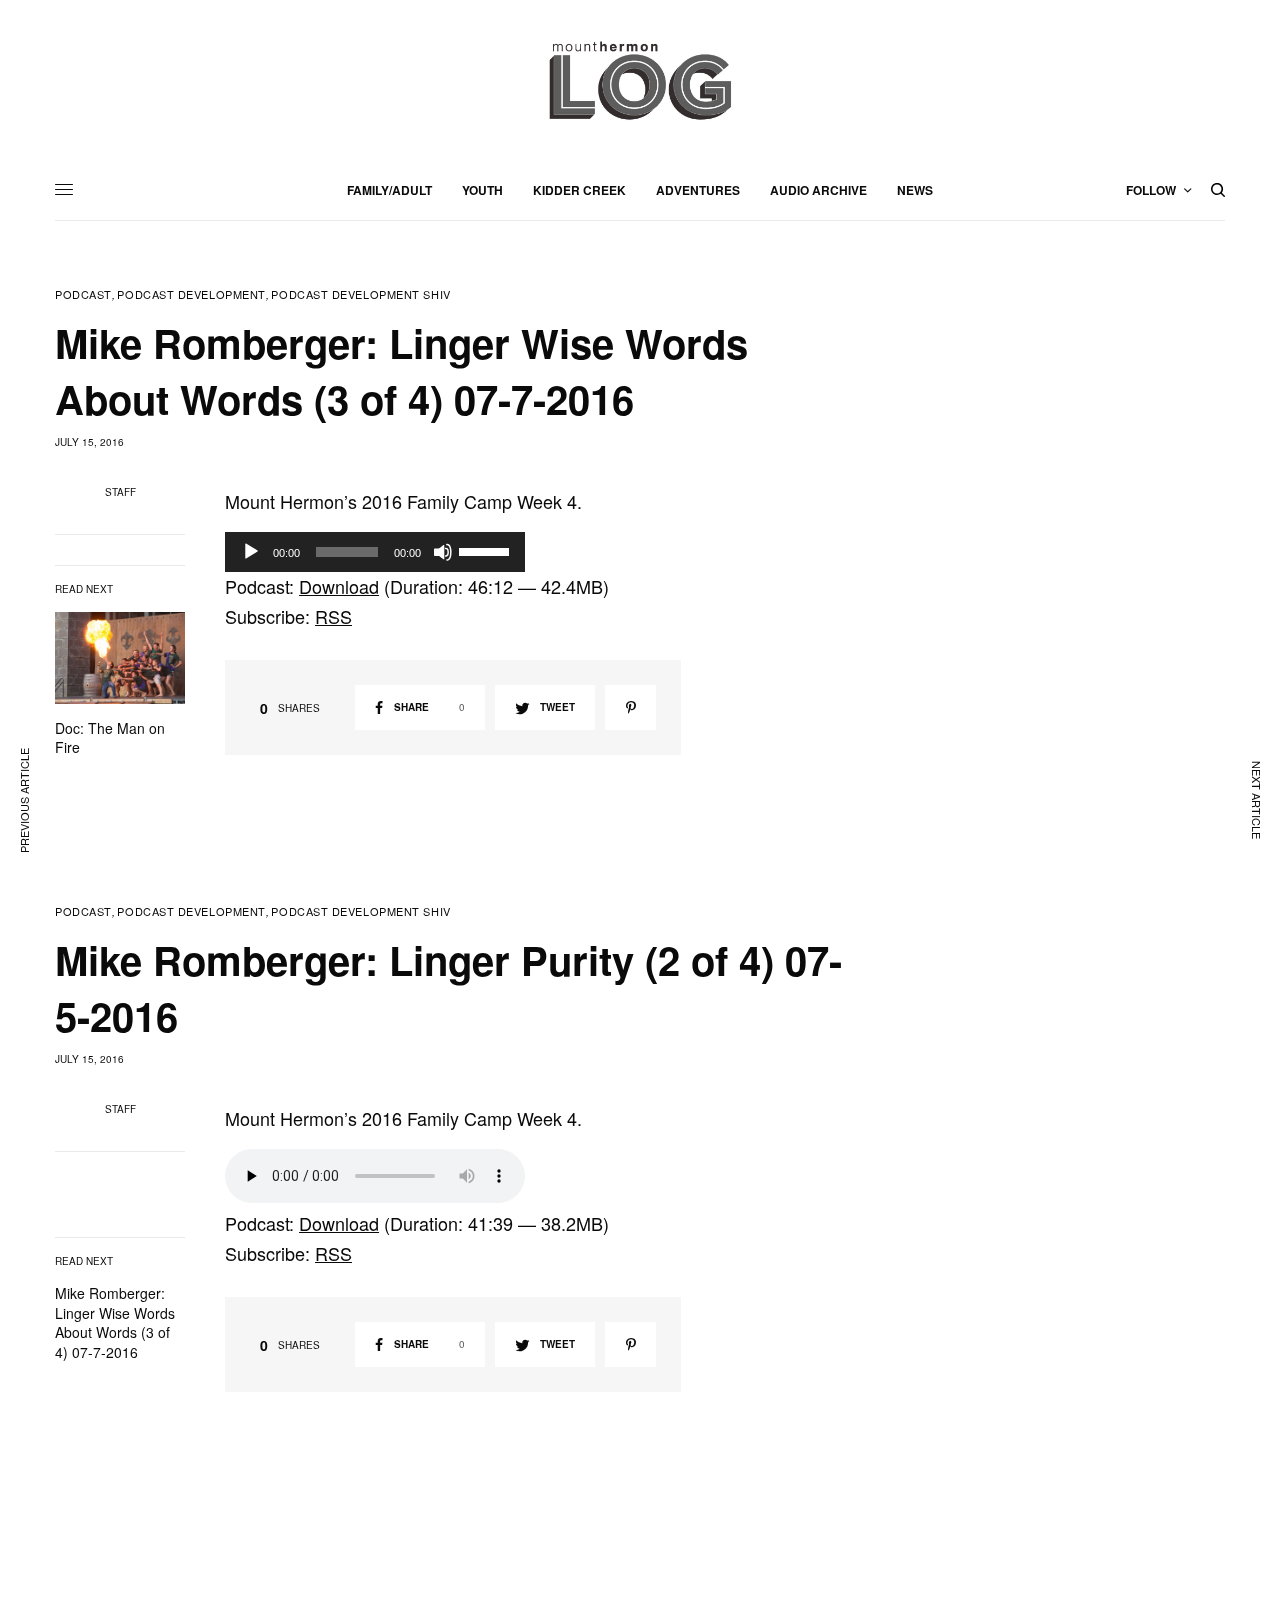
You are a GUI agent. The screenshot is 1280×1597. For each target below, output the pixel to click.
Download (339, 586)
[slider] (487, 550)
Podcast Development (191, 294)
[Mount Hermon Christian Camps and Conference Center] (640, 80)
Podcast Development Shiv (360, 294)
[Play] (251, 552)
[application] (375, 552)
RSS (333, 616)
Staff (120, 492)
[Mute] (443, 552)
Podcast (83, 294)
